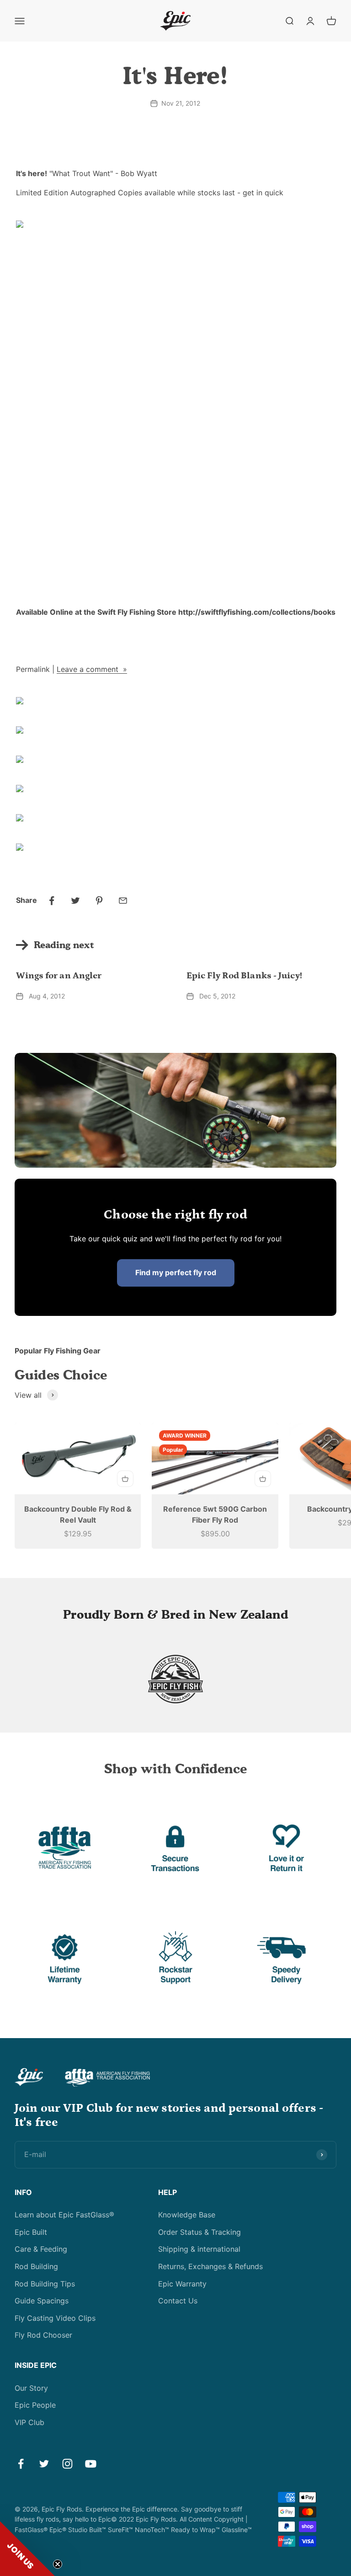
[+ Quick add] (125, 1479)
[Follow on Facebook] (21, 2464)
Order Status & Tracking (199, 2232)
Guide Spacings (42, 2301)
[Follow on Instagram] (67, 2464)
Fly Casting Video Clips (55, 2318)
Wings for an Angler (59, 976)
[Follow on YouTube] (91, 2464)
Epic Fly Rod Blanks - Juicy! (244, 976)
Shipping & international (199, 2249)
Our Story (31, 2388)
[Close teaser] (58, 2564)
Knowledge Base (187, 2215)
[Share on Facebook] (52, 901)
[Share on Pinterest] (99, 901)
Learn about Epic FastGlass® (64, 2215)
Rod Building (36, 2266)
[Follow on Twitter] (44, 2464)
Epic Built (31, 2232)
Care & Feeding (41, 2249)
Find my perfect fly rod (176, 1272)
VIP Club (29, 2422)
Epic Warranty (182, 2284)
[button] (27, 2549)
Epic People (35, 2405)
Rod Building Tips (45, 2284)
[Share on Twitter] (75, 901)
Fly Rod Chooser (43, 2335)
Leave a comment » (92, 669)
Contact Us (178, 2301)
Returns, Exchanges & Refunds (210, 2266)
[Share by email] (123, 901)
